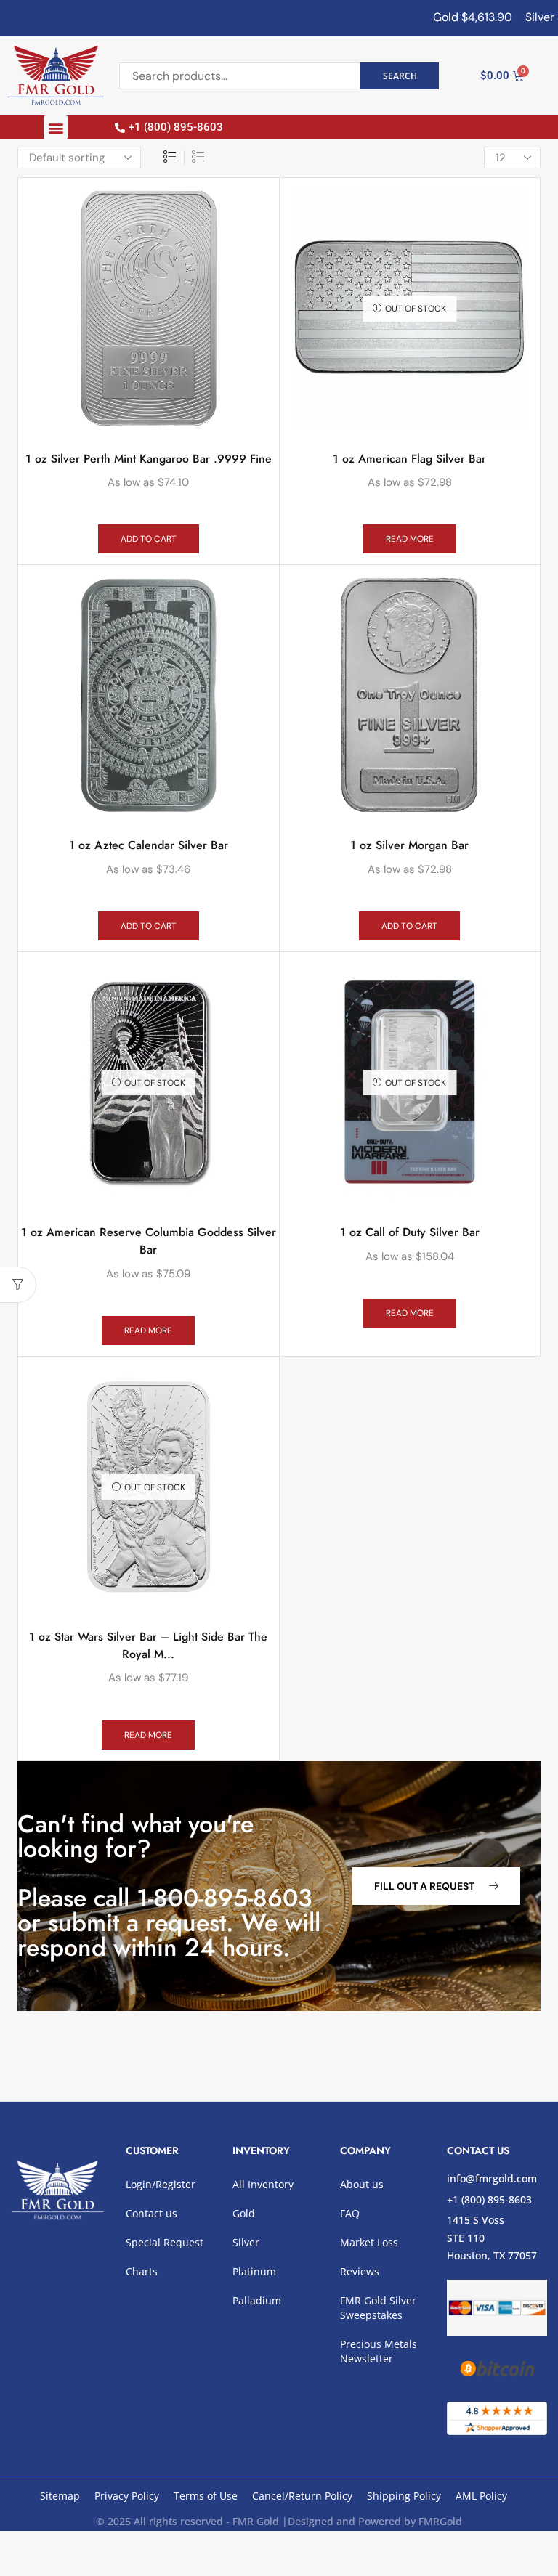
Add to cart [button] (149, 539)
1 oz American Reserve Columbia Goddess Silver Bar (149, 1241)
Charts (142, 2271)
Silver (246, 2242)
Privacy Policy (127, 2496)
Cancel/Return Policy (302, 2496)
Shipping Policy (404, 2496)
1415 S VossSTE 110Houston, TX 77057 (492, 2238)
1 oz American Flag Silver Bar (409, 459)
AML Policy (481, 2496)
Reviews (360, 2271)
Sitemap (60, 2496)
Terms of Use (206, 2496)
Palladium (257, 2300)
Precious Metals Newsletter (379, 2351)
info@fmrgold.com (492, 2178)
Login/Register (161, 2184)
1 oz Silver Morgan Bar (409, 845)
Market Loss (369, 2242)
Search (400, 76)
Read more (410, 539)
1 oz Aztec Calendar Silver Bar (149, 845)
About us (362, 2184)
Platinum (254, 2271)
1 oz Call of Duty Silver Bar (410, 1232)
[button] (56, 127)
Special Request (165, 2242)
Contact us (151, 2213)
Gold (244, 2213)
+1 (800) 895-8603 (489, 2199)
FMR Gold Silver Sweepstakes (378, 2308)
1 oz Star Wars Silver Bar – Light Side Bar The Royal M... (148, 1645)
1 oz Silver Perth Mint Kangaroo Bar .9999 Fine (149, 459)
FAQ (350, 2213)
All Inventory (263, 2184)
